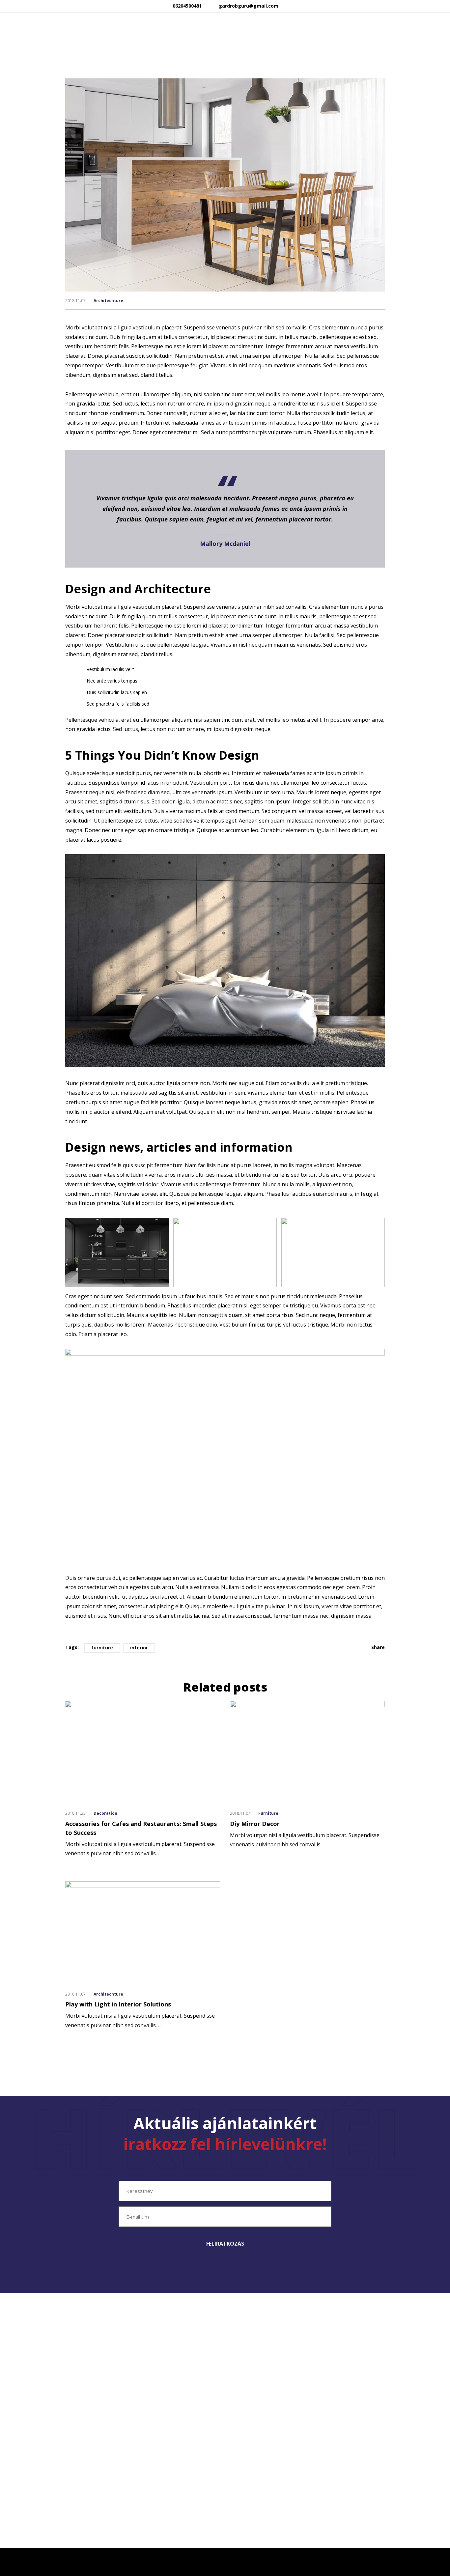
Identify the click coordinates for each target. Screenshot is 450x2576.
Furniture (268, 1813)
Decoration (105, 1813)
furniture (102, 1648)
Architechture (108, 301)
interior (139, 1648)
